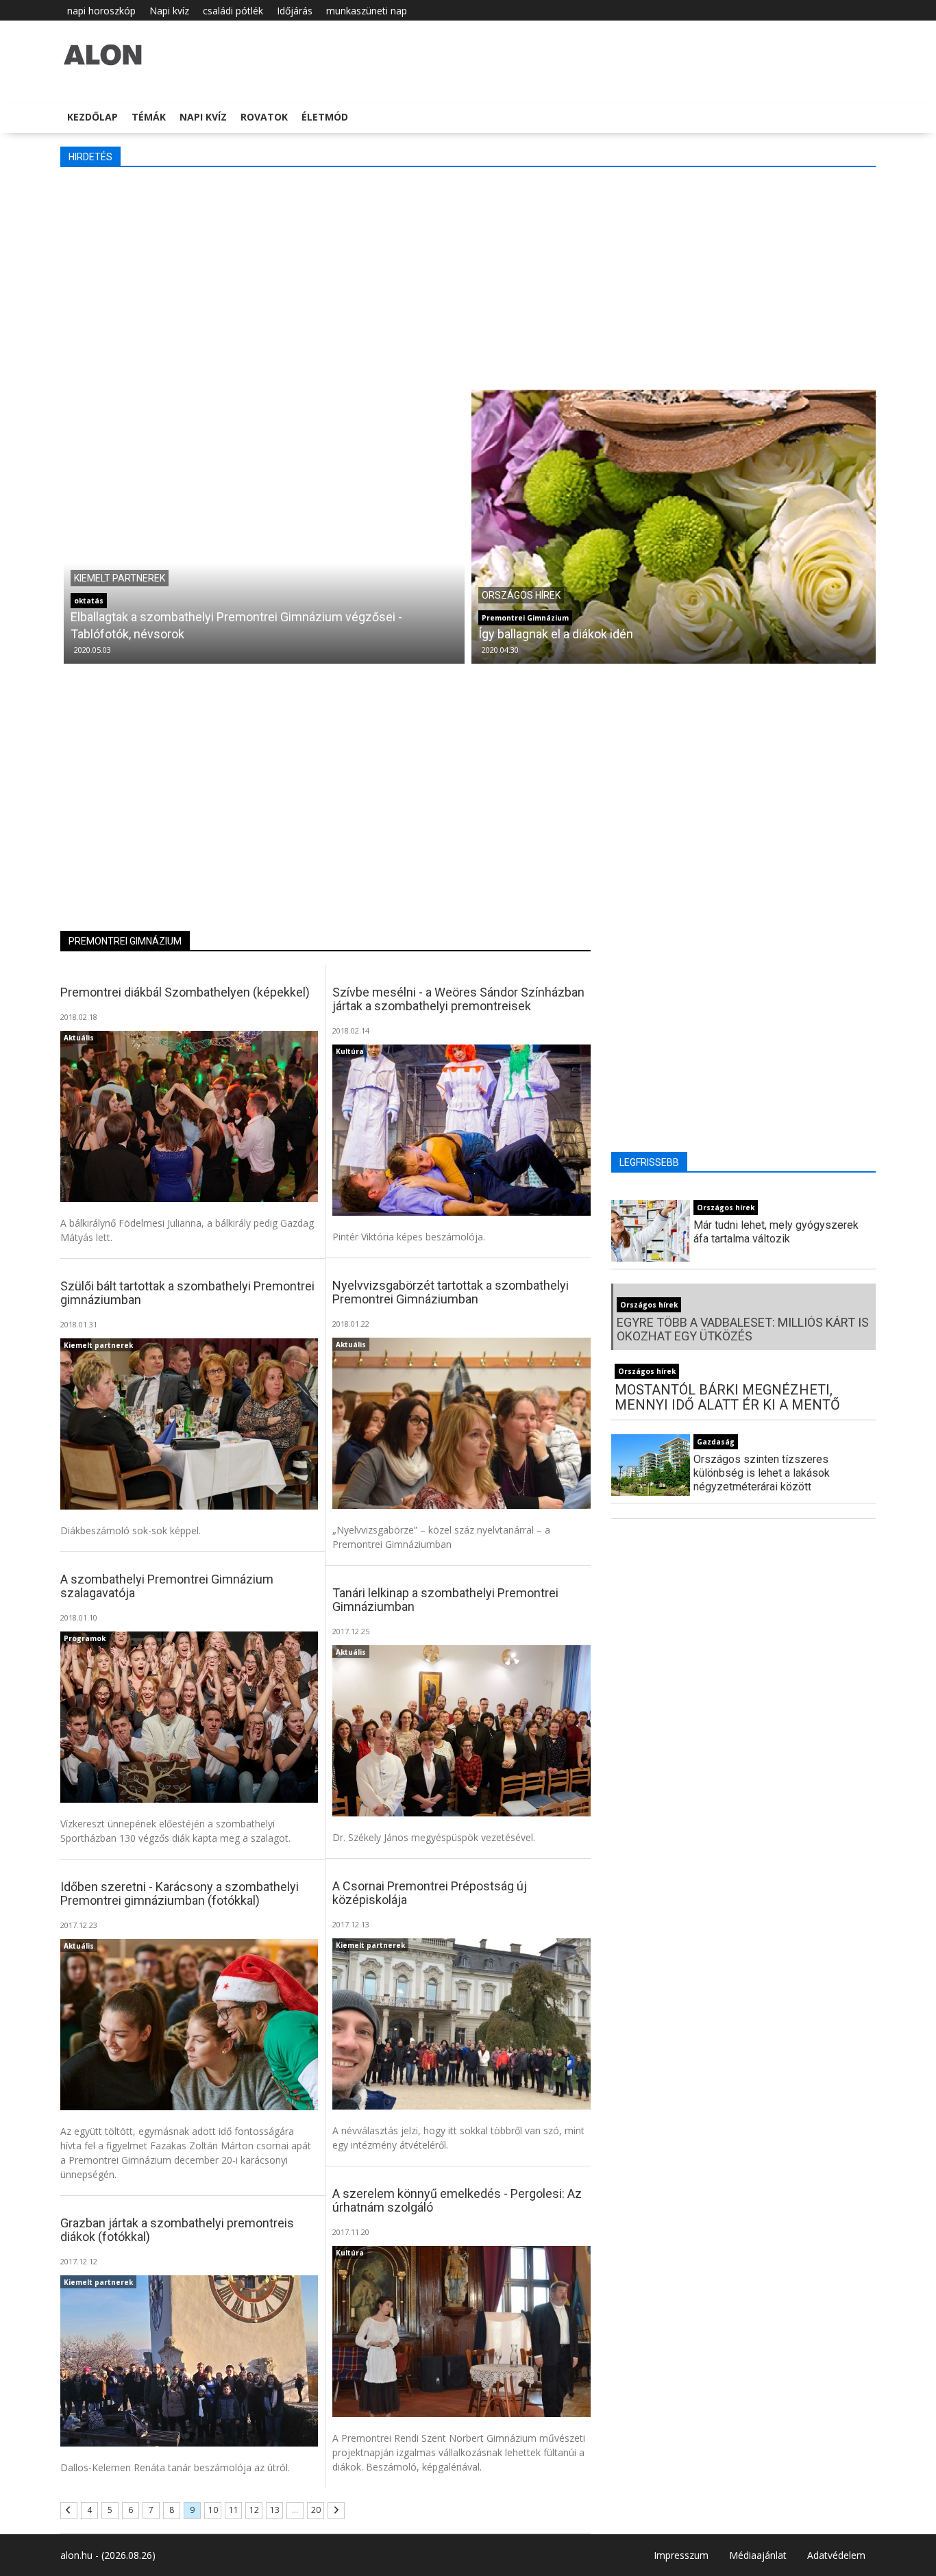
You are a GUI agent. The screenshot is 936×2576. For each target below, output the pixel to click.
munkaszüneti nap (367, 11)
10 (213, 2510)
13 (275, 2510)
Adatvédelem (836, 2555)
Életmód (325, 117)
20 (316, 2510)
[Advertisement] (471, 277)
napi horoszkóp (101, 11)
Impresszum (681, 2555)
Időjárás (295, 11)
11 (234, 2510)
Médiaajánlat (758, 2555)
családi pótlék (233, 11)
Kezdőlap (93, 117)
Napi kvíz (169, 11)
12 (254, 2510)
